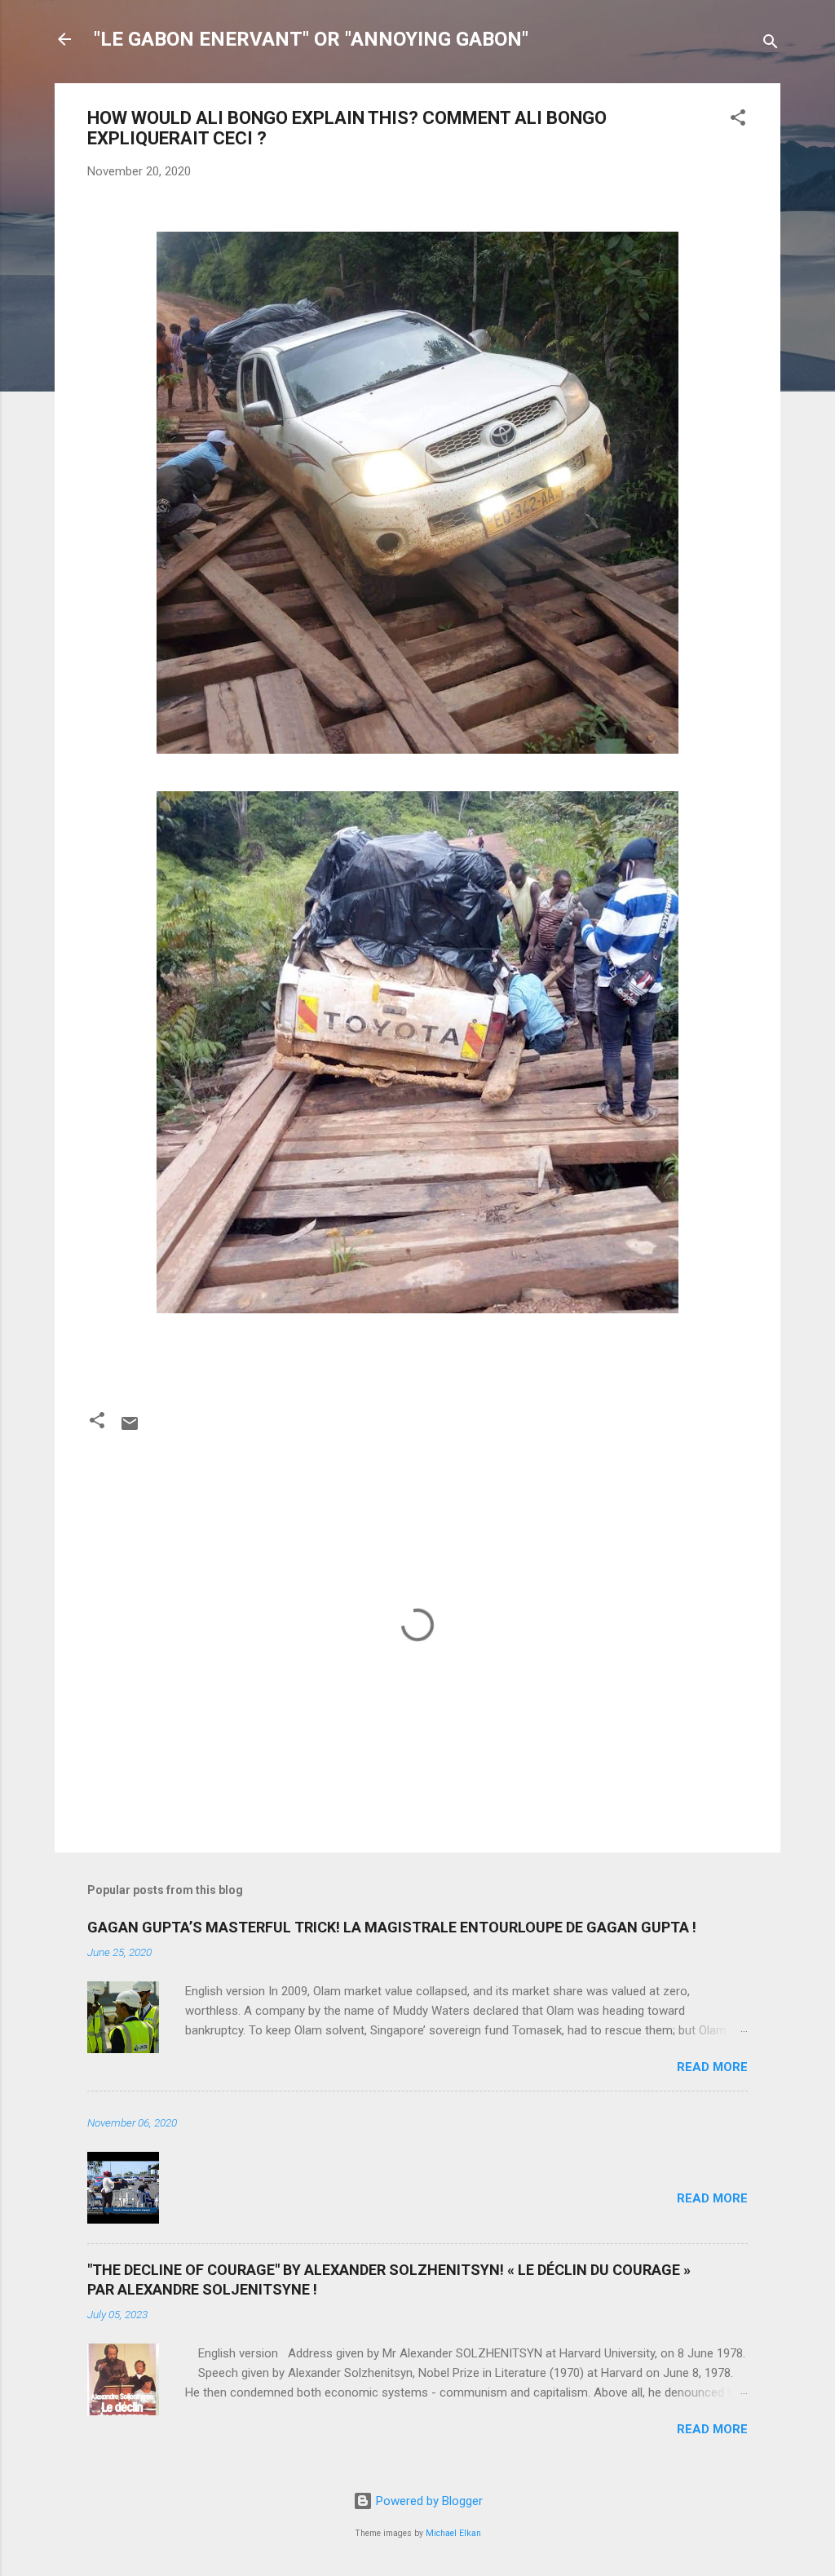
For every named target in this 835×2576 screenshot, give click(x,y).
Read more (712, 2067)
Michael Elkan (453, 2533)
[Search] (771, 44)
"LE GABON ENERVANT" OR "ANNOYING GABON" (311, 39)
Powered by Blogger (428, 2501)
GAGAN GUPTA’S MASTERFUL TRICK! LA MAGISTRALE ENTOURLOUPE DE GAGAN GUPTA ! (392, 1927)
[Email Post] (130, 1429)
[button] (738, 120)
